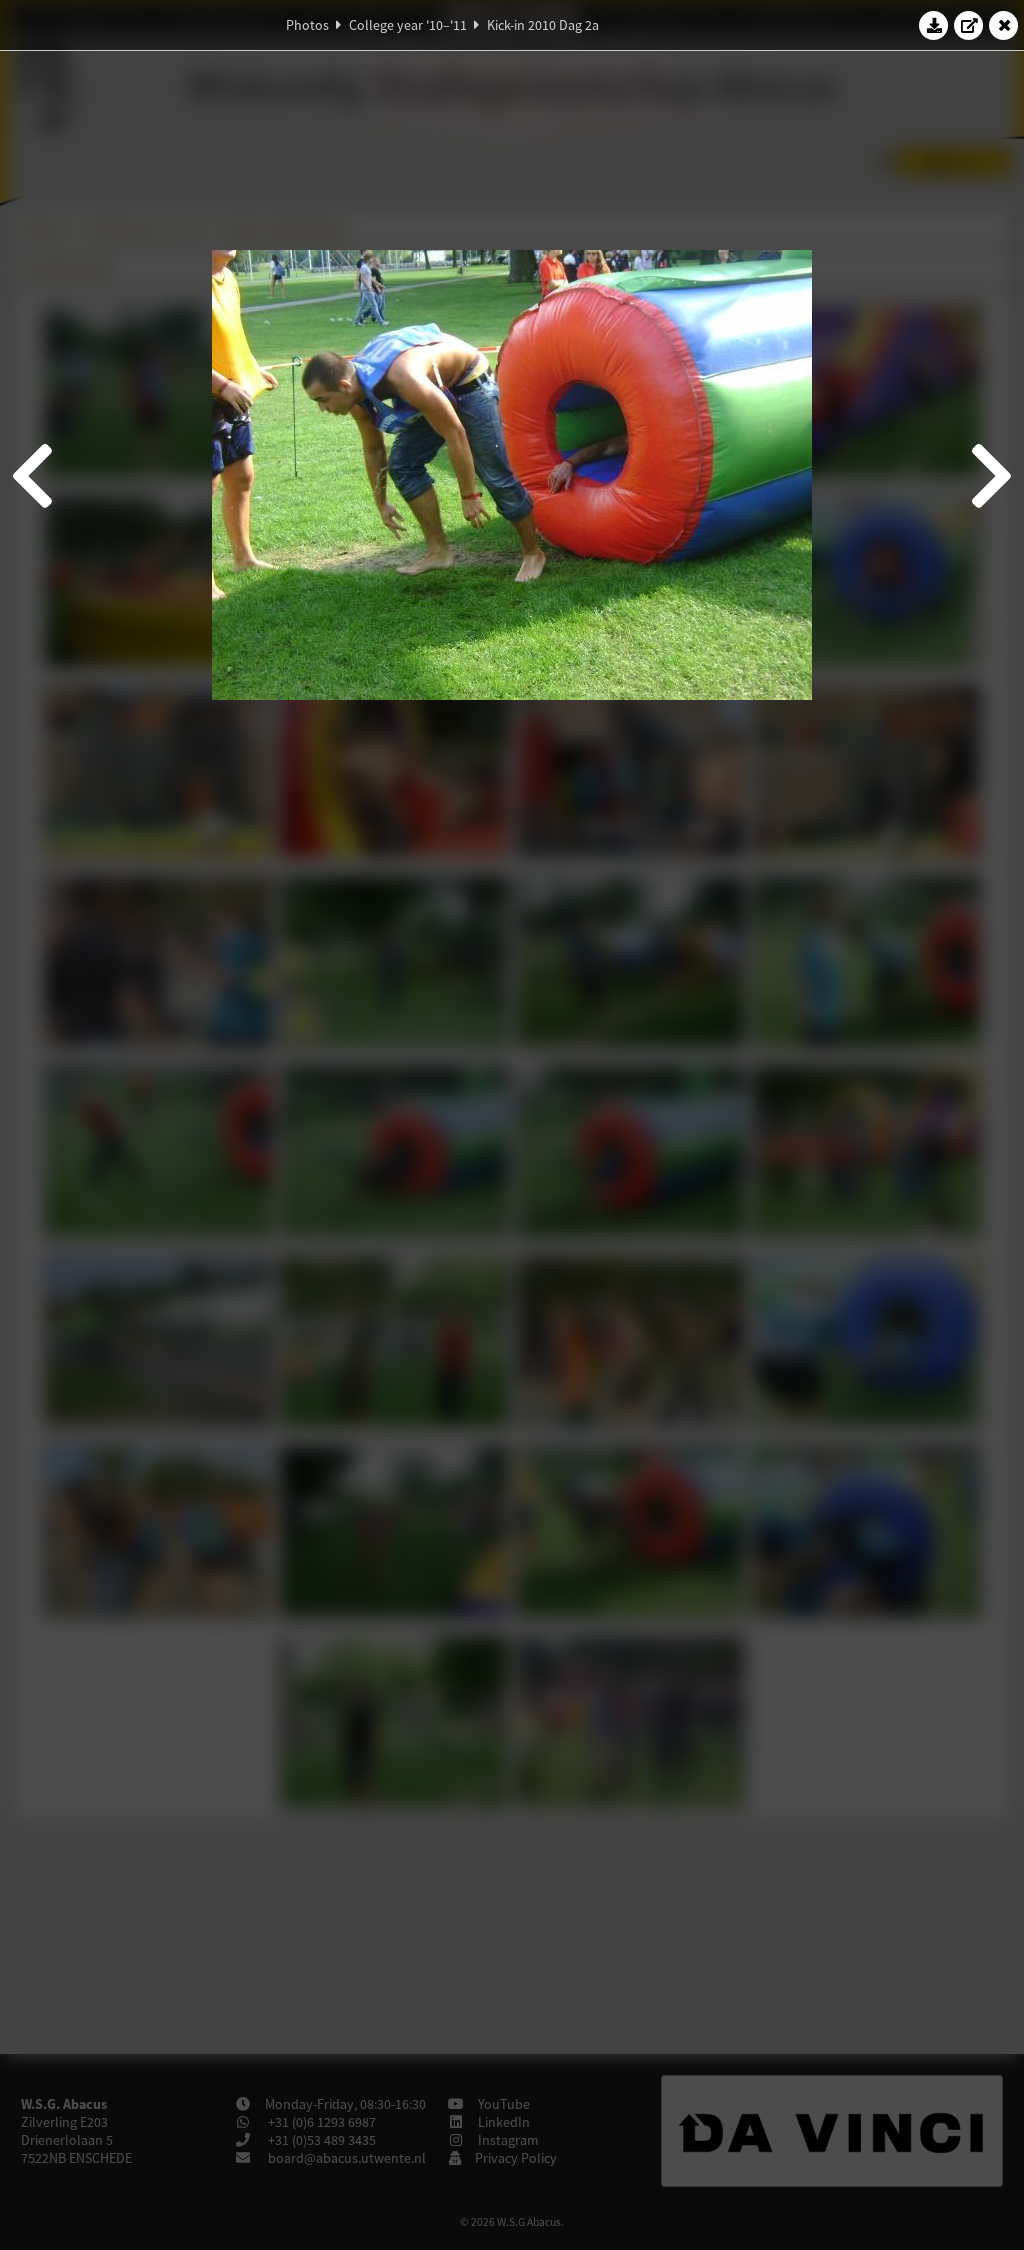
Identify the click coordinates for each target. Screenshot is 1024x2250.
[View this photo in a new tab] (969, 25)
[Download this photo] (934, 25)
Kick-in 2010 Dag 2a (543, 25)
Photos (307, 25)
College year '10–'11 (408, 25)
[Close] (1004, 25)
